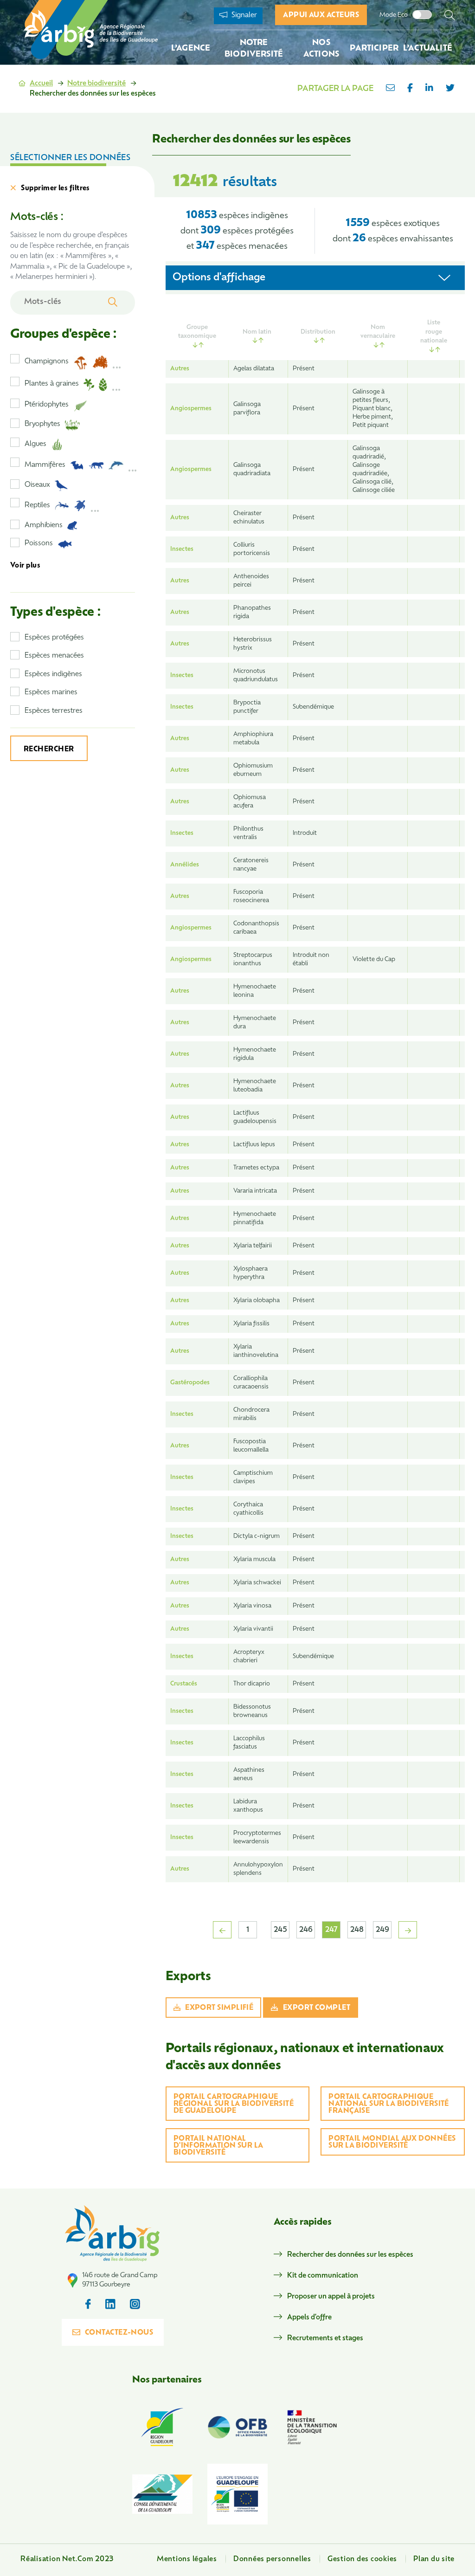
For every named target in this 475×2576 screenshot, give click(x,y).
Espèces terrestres (54, 711)
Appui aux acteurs (321, 16)
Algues (35, 444)
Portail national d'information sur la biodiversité (218, 2146)
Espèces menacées (54, 656)
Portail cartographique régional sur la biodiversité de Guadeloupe (234, 2104)
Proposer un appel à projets (331, 2297)
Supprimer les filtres (55, 189)
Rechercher (49, 750)
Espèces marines (51, 693)
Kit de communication (323, 2276)
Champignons (47, 362)
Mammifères (45, 465)
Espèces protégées (54, 638)
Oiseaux (37, 485)
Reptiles (37, 506)
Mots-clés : (37, 217)
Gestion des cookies (362, 2560)
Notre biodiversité (96, 84)
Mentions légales (187, 2560)
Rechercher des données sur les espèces (350, 2255)
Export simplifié (219, 2008)
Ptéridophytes (47, 405)
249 (382, 1930)
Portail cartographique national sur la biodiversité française (389, 2104)
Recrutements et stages (325, 2339)
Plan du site (434, 2560)
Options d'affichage (219, 278)
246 (306, 1930)
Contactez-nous (119, 2333)
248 (357, 1930)
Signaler (243, 16)
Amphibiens (44, 526)
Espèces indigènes (53, 675)
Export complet (317, 2008)
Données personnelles (272, 2560)
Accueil (41, 84)
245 (280, 1930)
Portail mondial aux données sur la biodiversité (392, 2143)
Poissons (39, 544)
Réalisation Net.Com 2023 (67, 2560)
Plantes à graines (52, 384)
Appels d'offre (309, 2318)
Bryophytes (42, 424)
